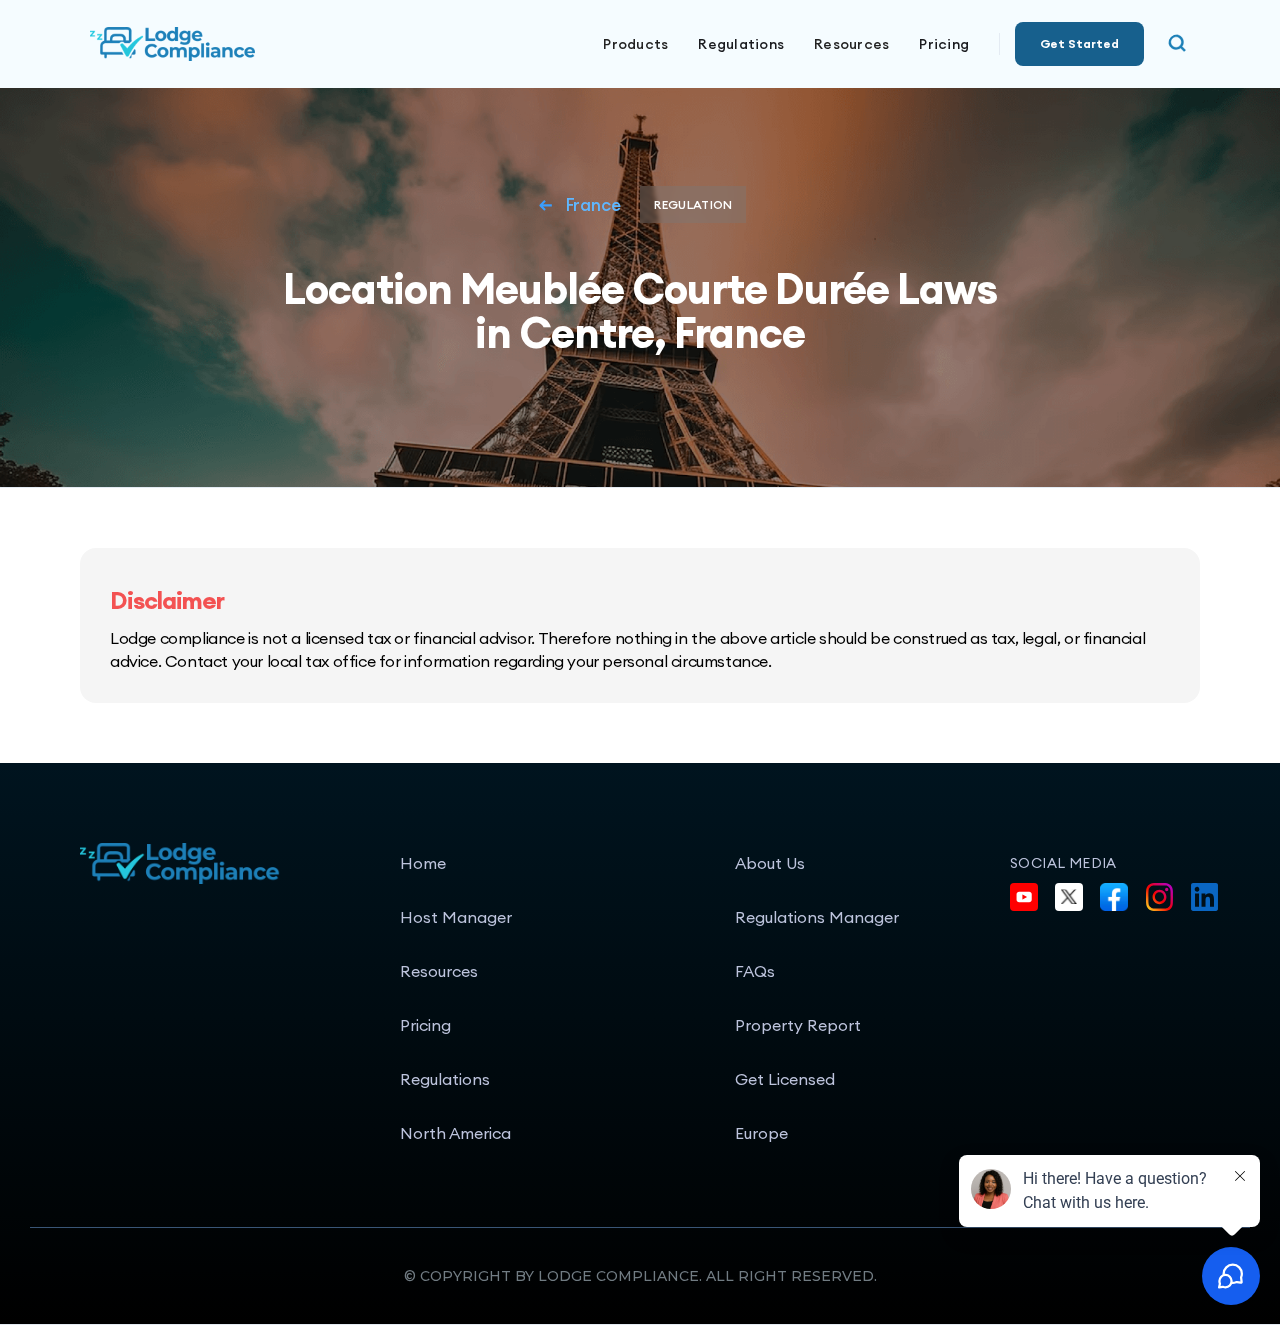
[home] (240, 44)
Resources (439, 971)
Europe (761, 1133)
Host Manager (456, 917)
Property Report (798, 1025)
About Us (770, 863)
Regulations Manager (817, 917)
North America (455, 1133)
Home (423, 863)
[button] (635, 44)
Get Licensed (785, 1079)
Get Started (1079, 43)
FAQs (755, 971)
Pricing (944, 44)
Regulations (741, 44)
